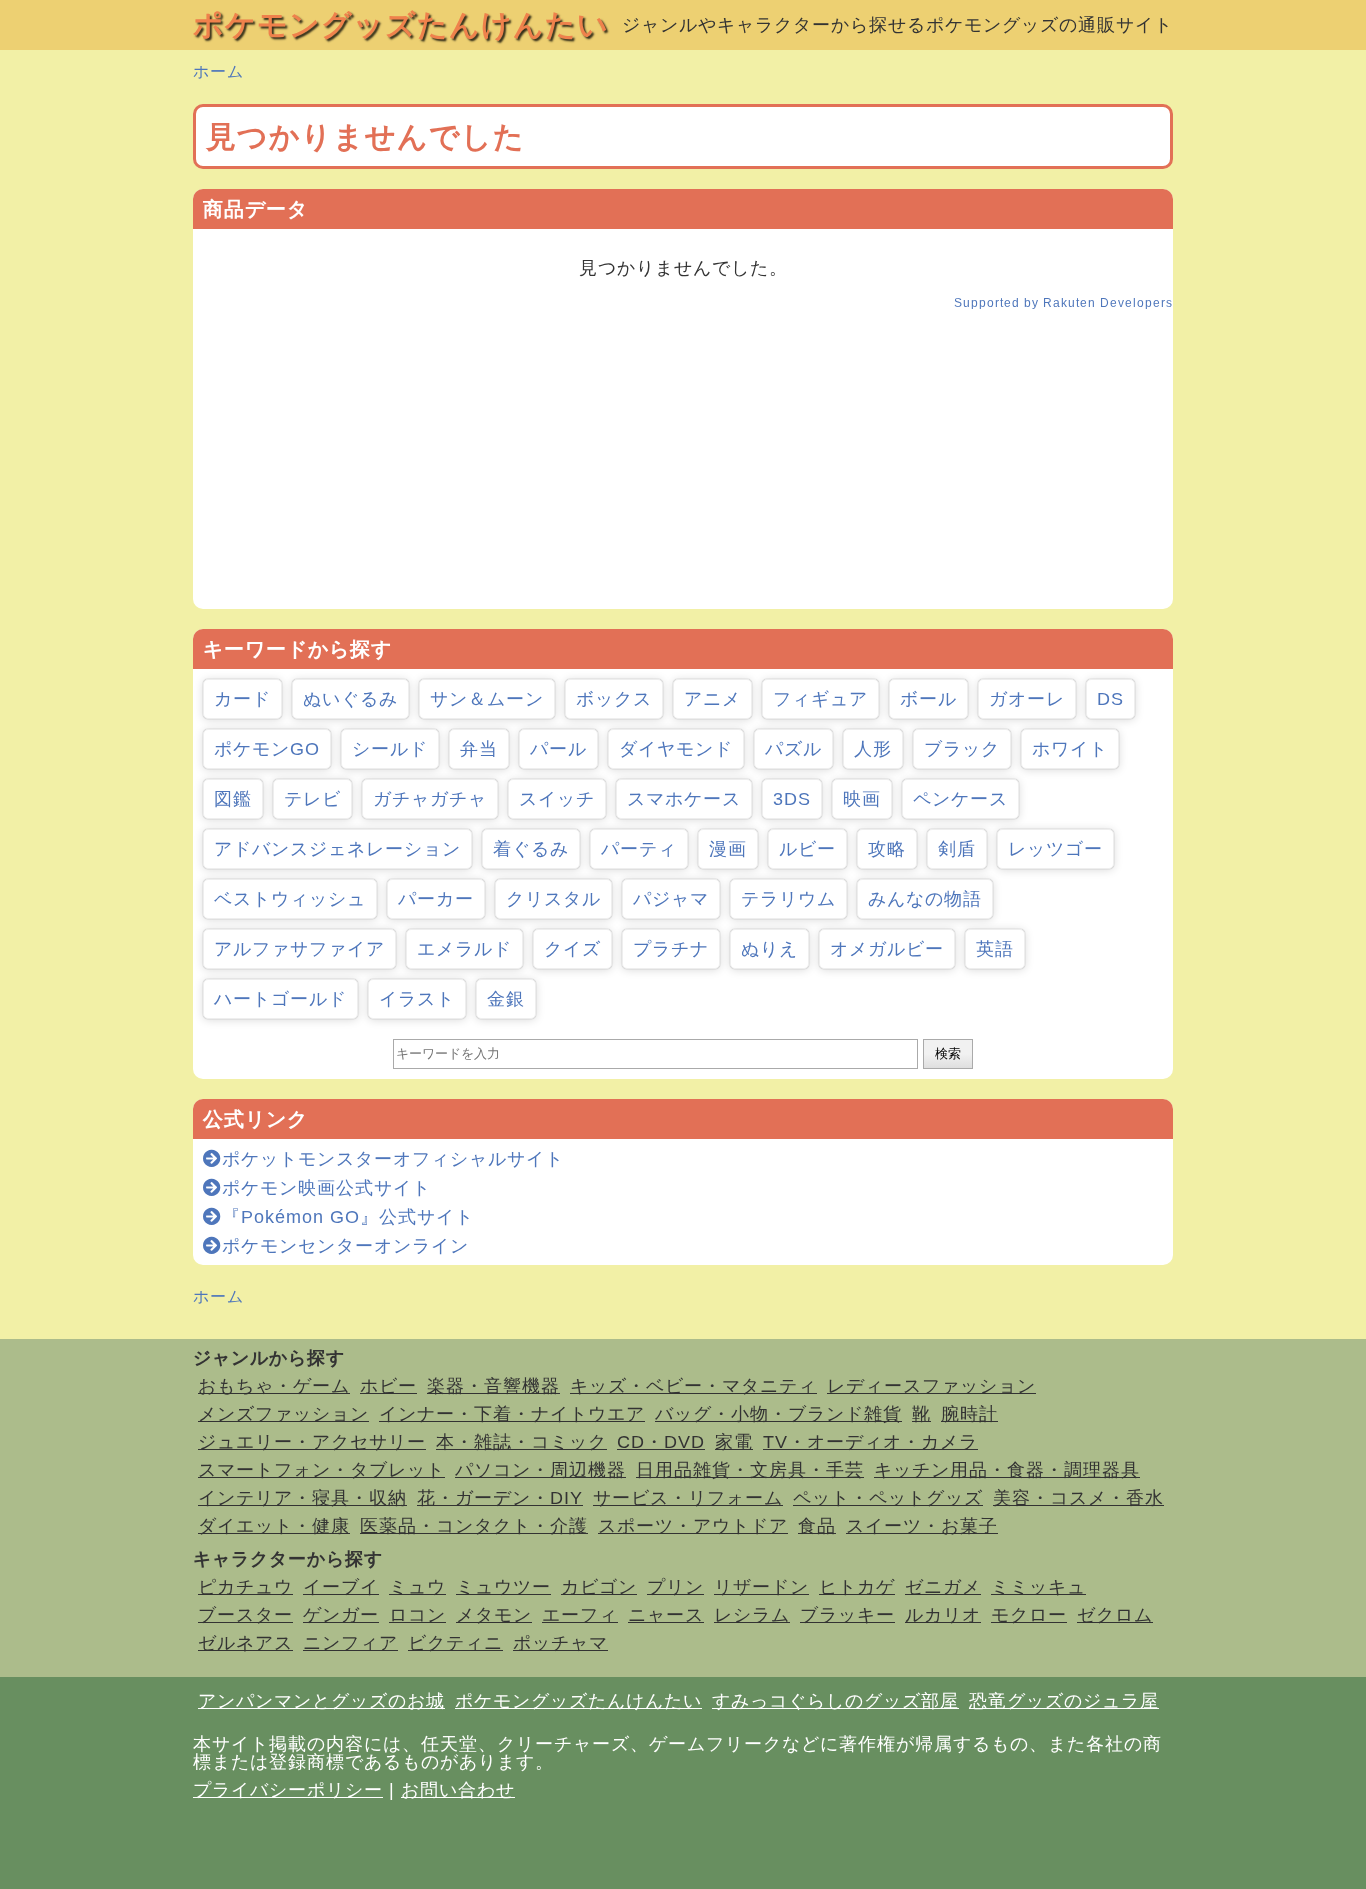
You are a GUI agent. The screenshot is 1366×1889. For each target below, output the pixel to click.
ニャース (666, 1615)
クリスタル (553, 899)
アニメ (712, 699)
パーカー (436, 899)
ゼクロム (1115, 1615)
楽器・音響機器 (493, 1386)
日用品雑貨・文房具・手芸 (750, 1470)
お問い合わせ (458, 1790)
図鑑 (233, 799)
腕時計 (969, 1414)
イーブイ (341, 1587)
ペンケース (960, 799)
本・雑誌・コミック (521, 1442)
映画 (862, 799)
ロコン (417, 1615)
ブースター (245, 1615)
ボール (928, 699)
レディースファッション (931, 1386)
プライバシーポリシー (288, 1790)
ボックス (614, 699)
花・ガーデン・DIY (500, 1498)
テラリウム (788, 899)
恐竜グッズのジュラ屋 (1064, 1701)
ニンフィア (350, 1643)
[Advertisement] (683, 469)
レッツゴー (1055, 849)
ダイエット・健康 (274, 1526)
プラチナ (671, 949)
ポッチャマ (560, 1643)
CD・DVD (661, 1442)
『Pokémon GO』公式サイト (348, 1217)
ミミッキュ (1038, 1587)
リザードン (761, 1587)
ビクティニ (455, 1643)
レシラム (752, 1615)
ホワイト (1070, 749)
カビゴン (599, 1587)
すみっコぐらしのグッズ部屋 (835, 1701)
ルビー (807, 849)
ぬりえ (769, 949)
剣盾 (957, 849)
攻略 (887, 849)
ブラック (962, 749)
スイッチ (557, 799)
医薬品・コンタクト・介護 (474, 1526)
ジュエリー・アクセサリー (312, 1442)
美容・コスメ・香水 (1078, 1498)
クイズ (572, 949)
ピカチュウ (245, 1587)
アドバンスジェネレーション (337, 849)
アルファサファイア (299, 949)
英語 (995, 949)
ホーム (218, 71)
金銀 (506, 999)
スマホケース (684, 799)
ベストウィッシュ (290, 899)
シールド (390, 749)
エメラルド (464, 949)
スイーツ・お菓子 (922, 1526)
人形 (873, 749)
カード (242, 699)
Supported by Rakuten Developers (1063, 303)
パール (558, 749)
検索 (948, 1053)
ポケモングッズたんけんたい (401, 24)
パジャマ (671, 899)
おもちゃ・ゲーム (274, 1386)
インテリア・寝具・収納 (302, 1498)
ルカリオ (943, 1615)
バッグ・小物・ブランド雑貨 (778, 1414)
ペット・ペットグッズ (888, 1498)
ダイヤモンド (676, 749)
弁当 (479, 749)
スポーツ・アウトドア (693, 1526)
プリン (675, 1587)
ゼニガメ (943, 1587)
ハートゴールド (280, 999)
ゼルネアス (245, 1643)
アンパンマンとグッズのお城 (321, 1701)
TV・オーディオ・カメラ (870, 1442)
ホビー (388, 1386)
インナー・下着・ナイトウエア (512, 1414)
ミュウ (417, 1587)
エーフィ (580, 1615)
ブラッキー (847, 1615)
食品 (817, 1526)
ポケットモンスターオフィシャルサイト (393, 1159)
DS (1110, 699)
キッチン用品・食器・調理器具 (1007, 1470)
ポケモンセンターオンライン (345, 1246)
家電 (734, 1442)
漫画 (728, 849)
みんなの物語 (925, 899)
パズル (793, 749)
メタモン (494, 1615)
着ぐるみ (531, 849)
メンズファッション (283, 1414)
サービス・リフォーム (688, 1498)
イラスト (417, 999)
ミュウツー (503, 1587)
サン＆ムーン (487, 699)
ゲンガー (341, 1615)
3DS (792, 799)
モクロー (1029, 1615)
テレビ (312, 799)
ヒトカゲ (857, 1587)
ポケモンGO (267, 749)
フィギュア (820, 699)
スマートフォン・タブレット (321, 1470)
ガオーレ (1027, 699)
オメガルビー (887, 949)
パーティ (639, 849)
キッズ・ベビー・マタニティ (693, 1386)
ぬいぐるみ (350, 699)
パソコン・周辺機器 (540, 1470)
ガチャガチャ (430, 799)
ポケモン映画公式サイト (326, 1188)
